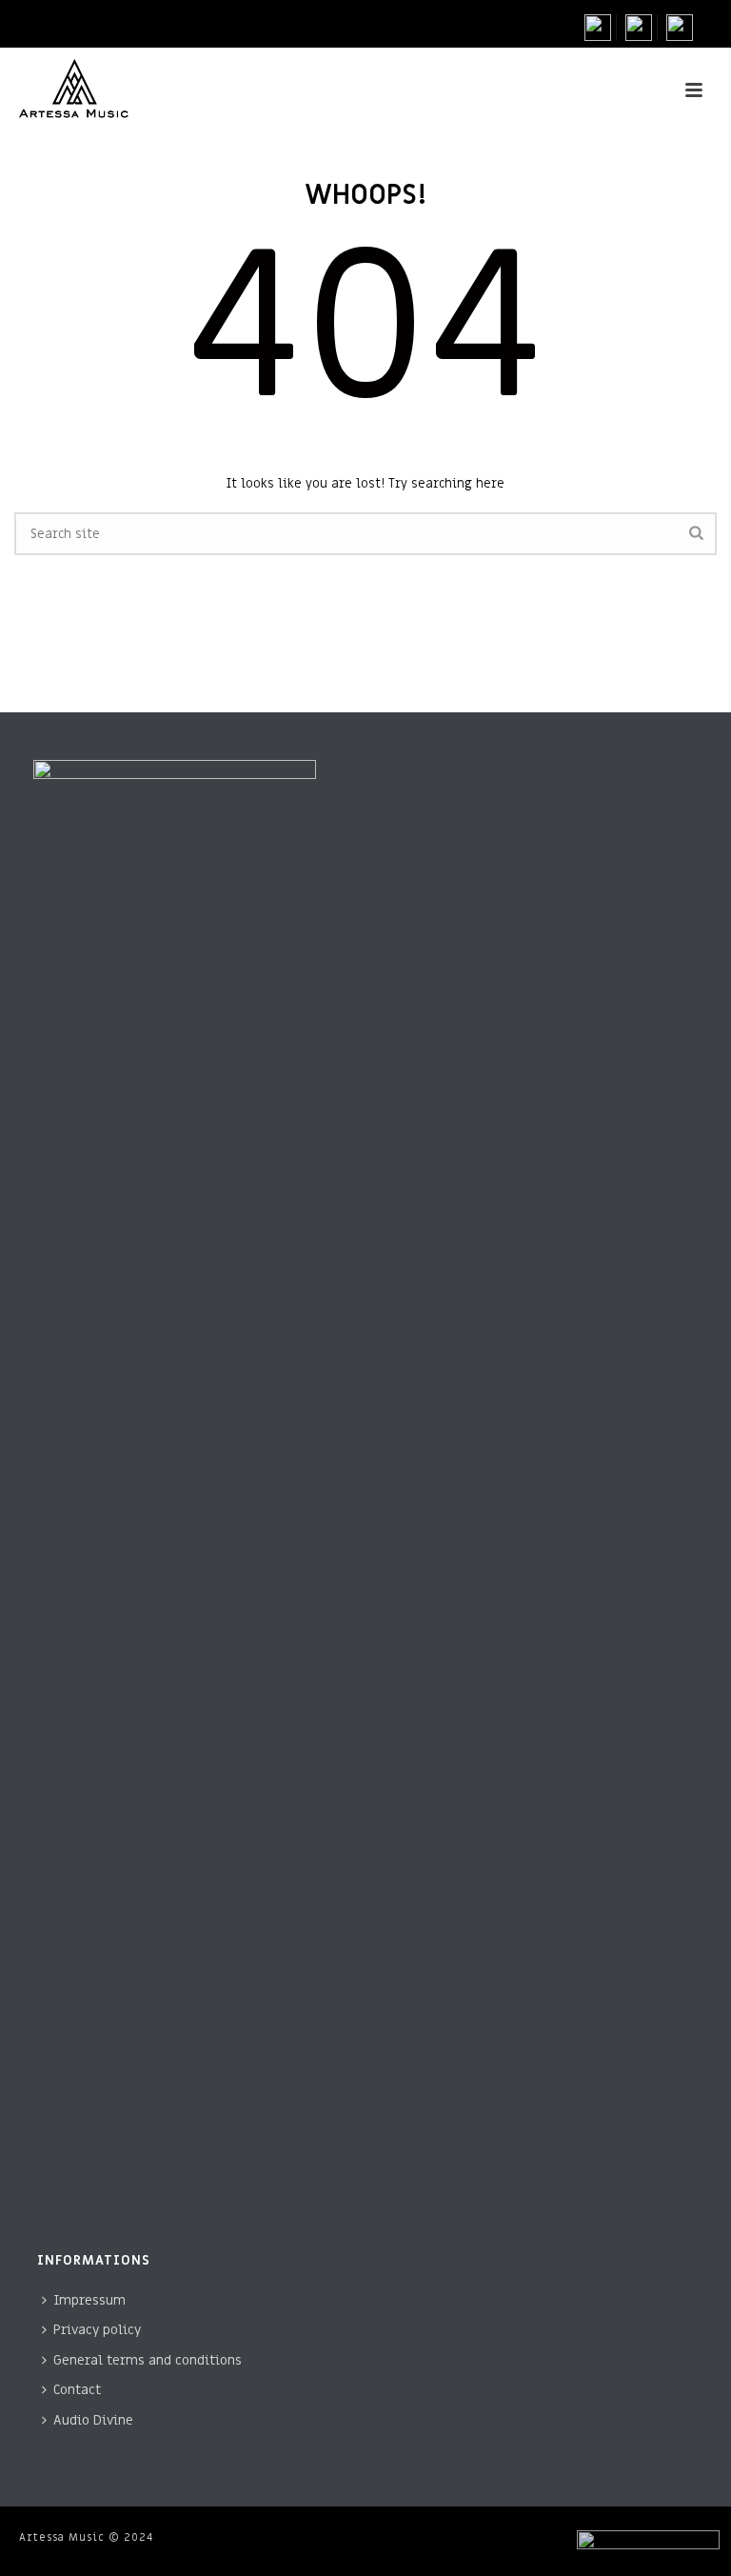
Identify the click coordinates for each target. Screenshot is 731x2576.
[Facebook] (601, 28)
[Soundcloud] (680, 28)
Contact (77, 2390)
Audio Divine (93, 2420)
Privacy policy (97, 2330)
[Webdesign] (648, 2544)
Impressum (89, 2300)
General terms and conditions (148, 2360)
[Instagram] (639, 28)
